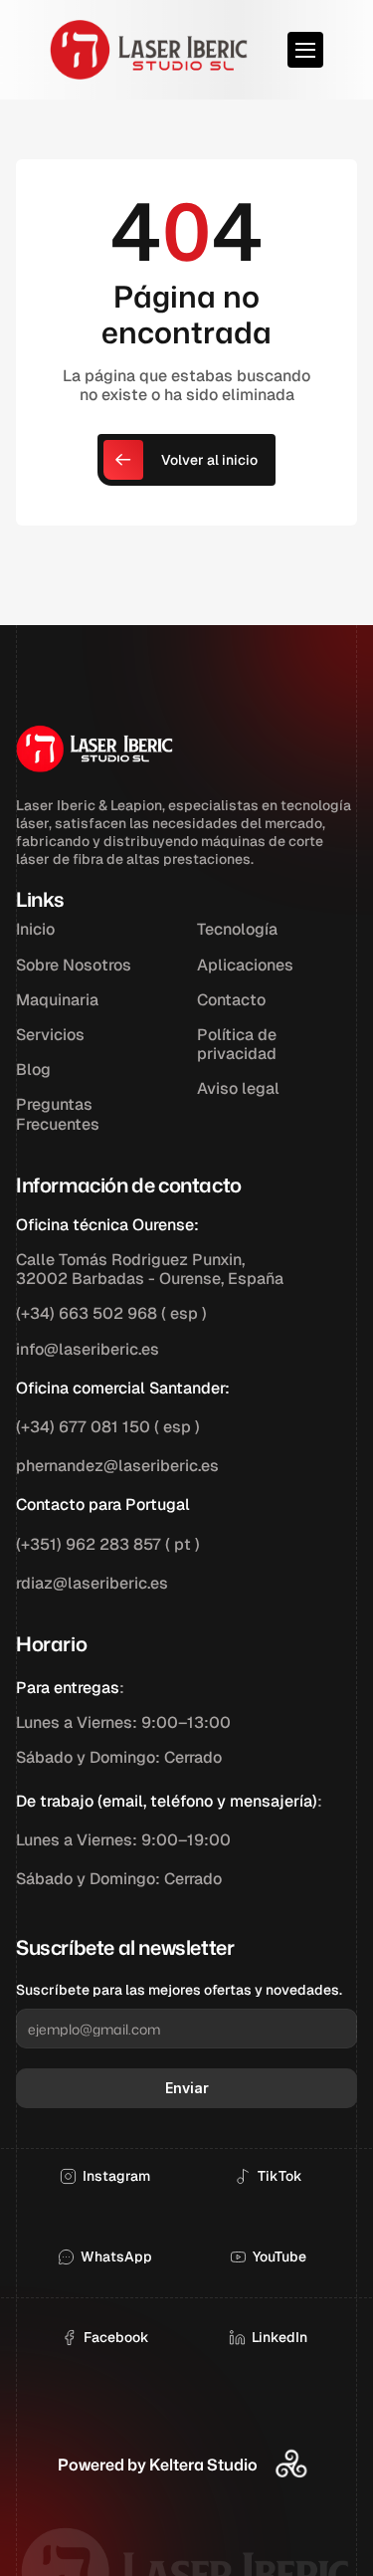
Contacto (231, 1000)
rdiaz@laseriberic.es (92, 1583)
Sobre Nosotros (74, 965)
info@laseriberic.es (88, 1349)
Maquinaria (57, 1000)
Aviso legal (238, 1088)
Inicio (35, 929)
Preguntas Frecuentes (58, 1114)
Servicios (50, 1035)
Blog (33, 1070)
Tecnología (237, 929)
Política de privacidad (239, 1044)
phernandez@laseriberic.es (117, 1466)
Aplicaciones (245, 965)
